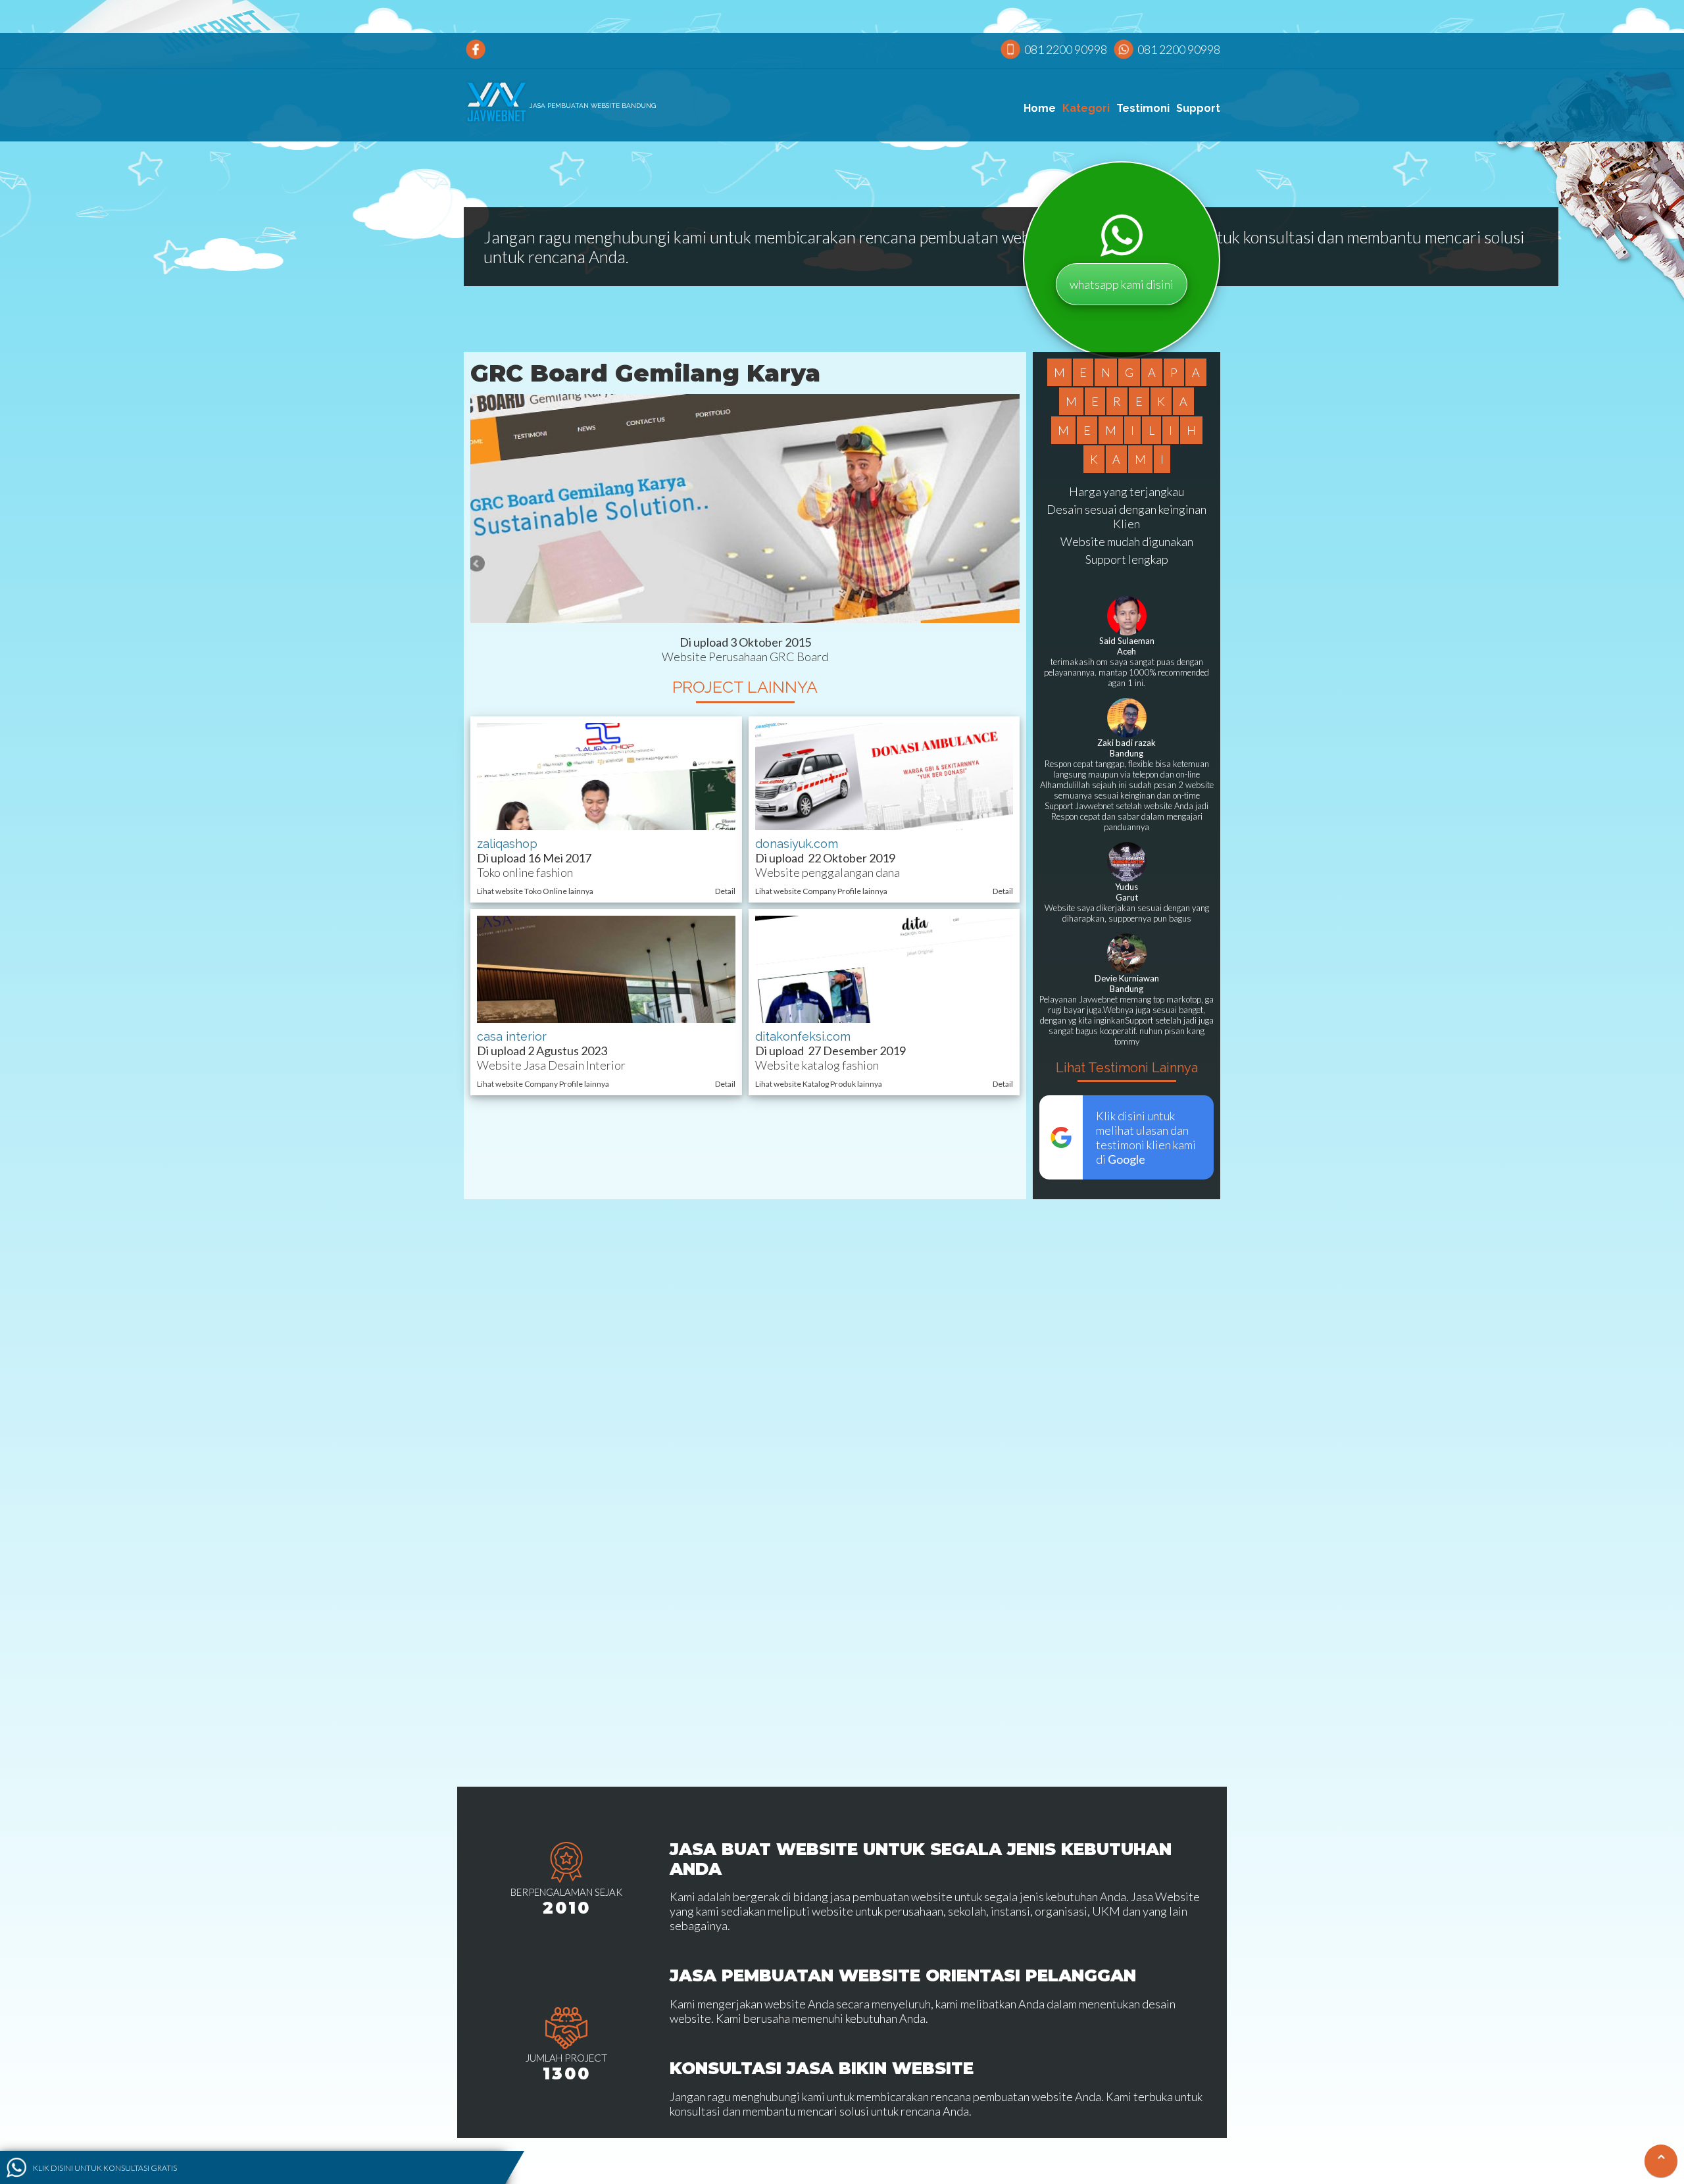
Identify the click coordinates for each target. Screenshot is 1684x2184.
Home (1040, 108)
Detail (725, 891)
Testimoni (1143, 108)
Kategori (1086, 108)
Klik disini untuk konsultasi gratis (105, 2167)
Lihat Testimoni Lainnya (1127, 1068)
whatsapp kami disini (1122, 284)
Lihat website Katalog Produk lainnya (819, 1084)
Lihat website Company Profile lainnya (821, 891)
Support (1198, 108)
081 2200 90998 (1066, 49)
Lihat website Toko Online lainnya (535, 891)
